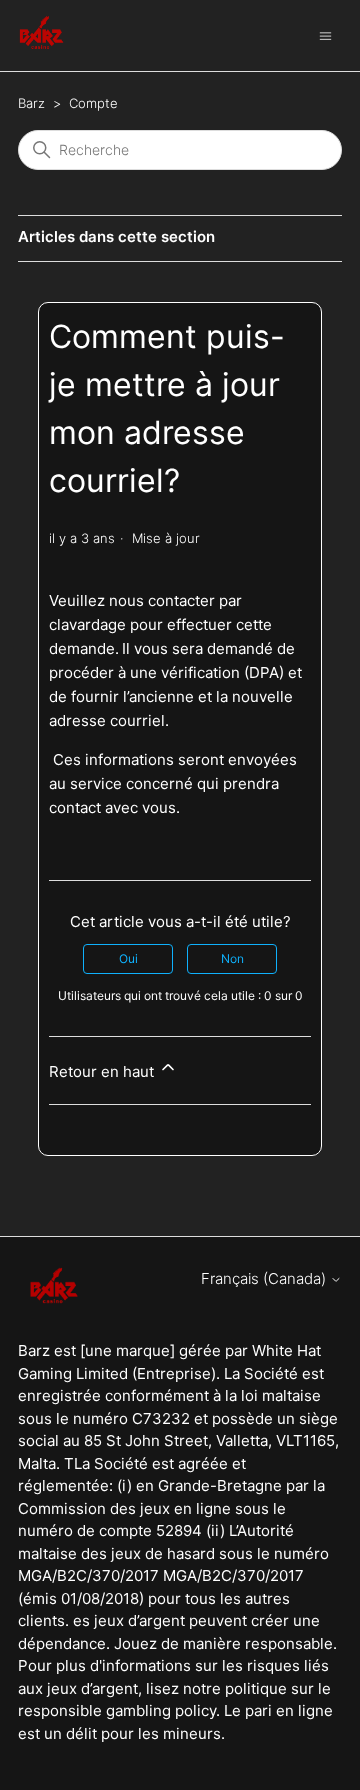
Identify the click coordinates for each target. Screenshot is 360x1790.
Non (232, 958)
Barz (31, 103)
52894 (179, 1530)
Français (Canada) (265, 1278)
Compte (93, 103)
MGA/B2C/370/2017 (233, 1575)
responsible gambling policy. (119, 1710)
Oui (128, 958)
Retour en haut (103, 1071)
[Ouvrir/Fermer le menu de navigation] (325, 34)
